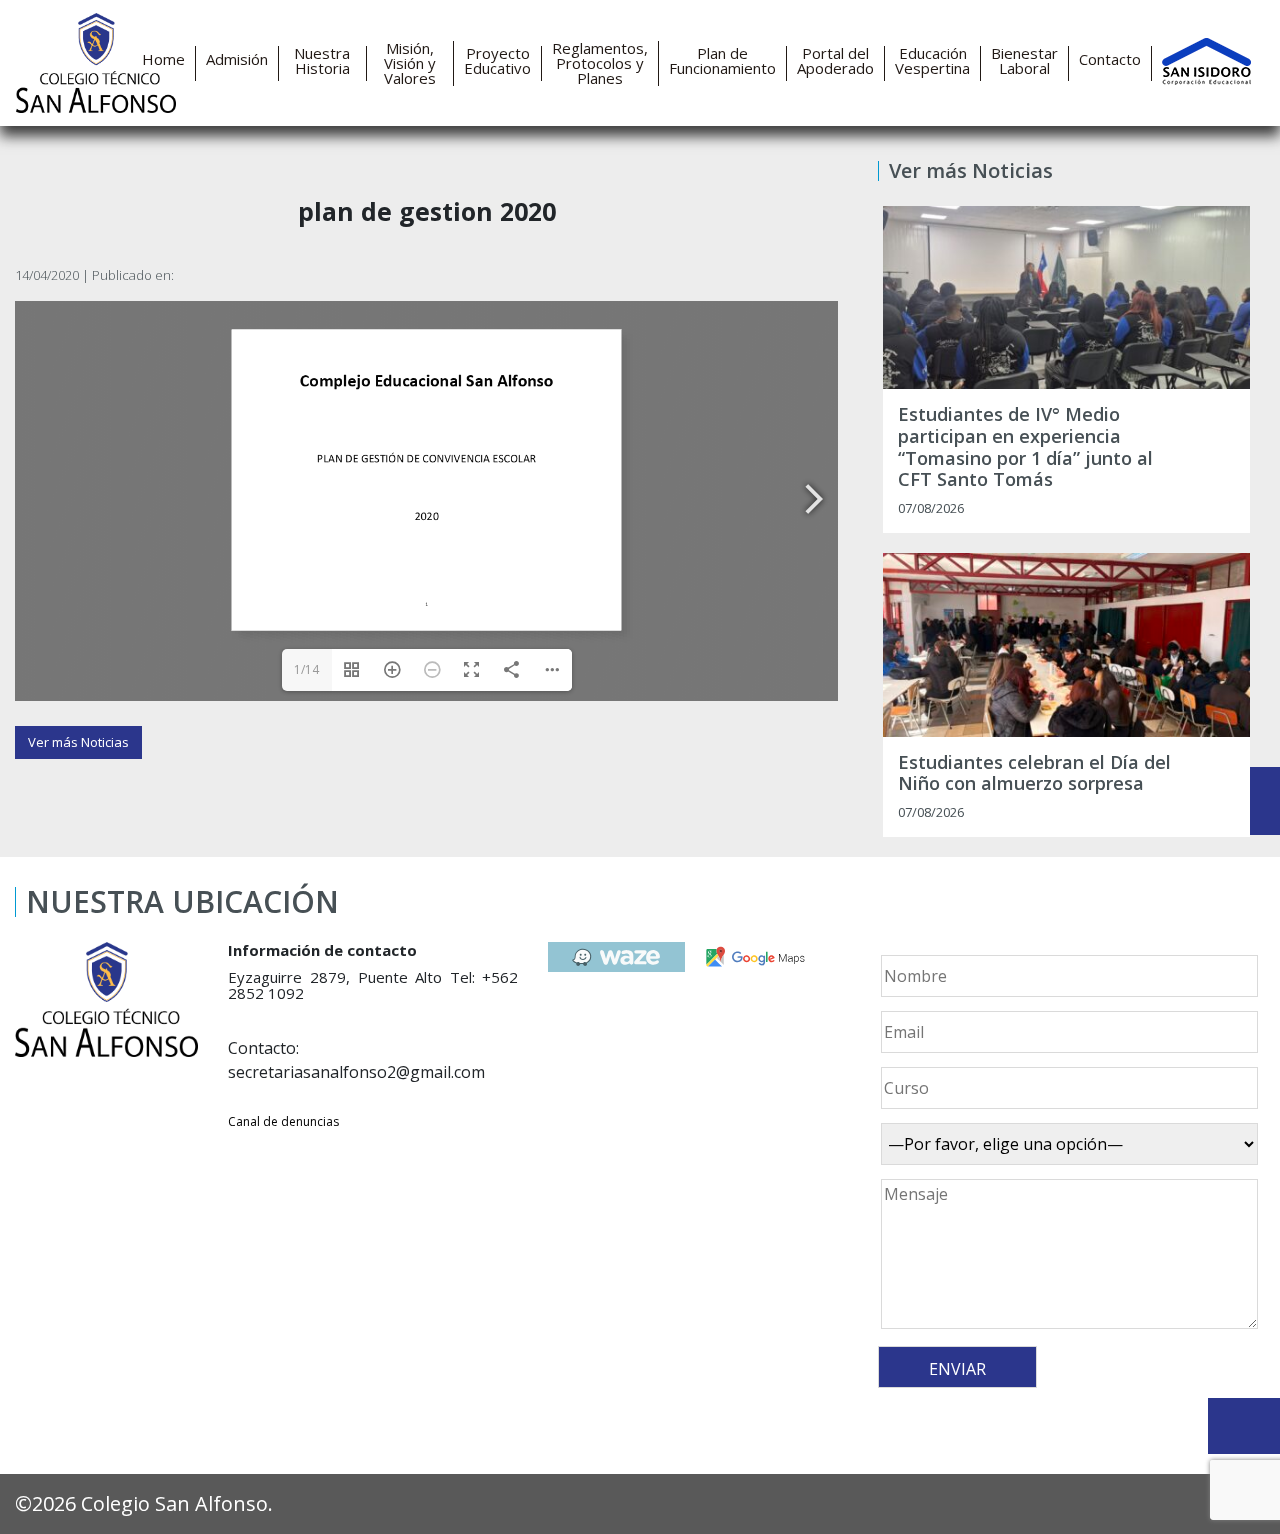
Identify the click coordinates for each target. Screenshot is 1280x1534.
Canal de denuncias (283, 1121)
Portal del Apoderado (835, 61)
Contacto (1110, 59)
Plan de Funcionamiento (722, 61)
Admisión (237, 59)
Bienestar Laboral (1024, 61)
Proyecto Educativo (497, 61)
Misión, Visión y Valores (410, 63)
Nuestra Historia (322, 61)
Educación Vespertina (932, 61)
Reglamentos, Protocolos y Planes (600, 63)
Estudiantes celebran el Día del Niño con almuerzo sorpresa (1034, 773)
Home (163, 59)
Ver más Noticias (78, 742)
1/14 (306, 669)
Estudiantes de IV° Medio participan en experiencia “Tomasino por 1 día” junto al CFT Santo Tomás (1025, 447)
